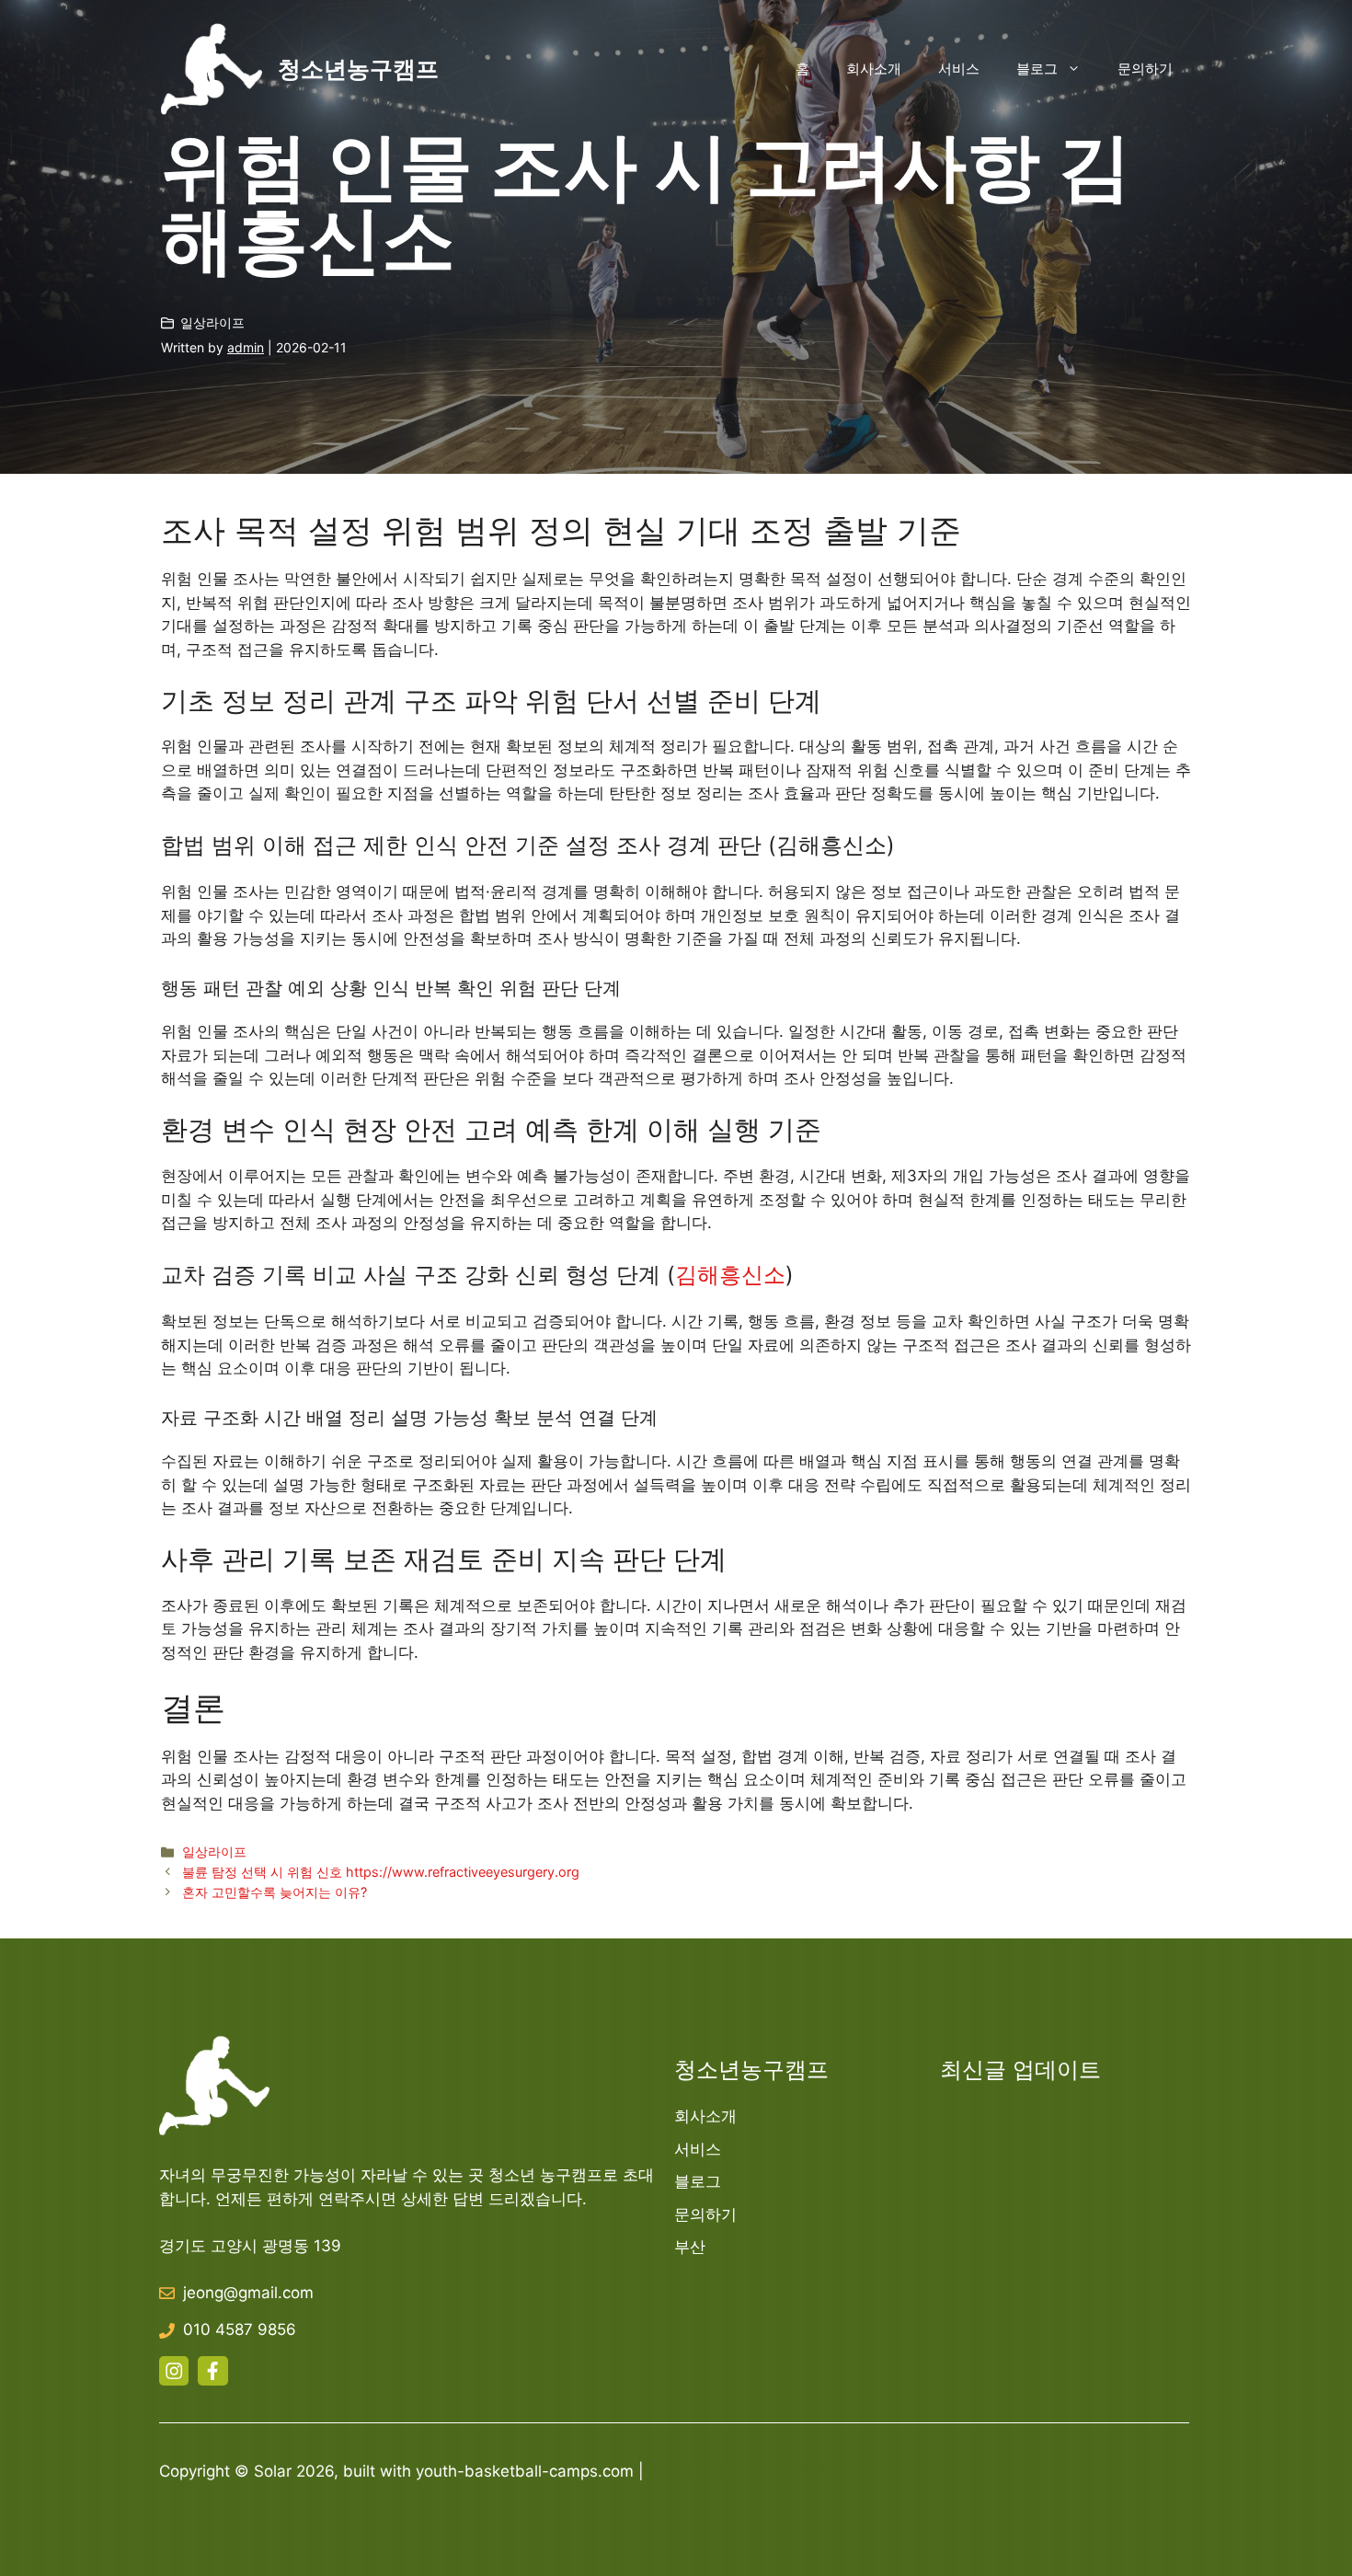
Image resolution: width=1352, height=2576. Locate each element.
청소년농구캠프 (358, 69)
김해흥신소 (730, 1275)
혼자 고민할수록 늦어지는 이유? (275, 1892)
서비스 (959, 69)
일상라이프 (212, 322)
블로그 (1037, 69)
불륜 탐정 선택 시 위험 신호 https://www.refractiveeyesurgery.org (381, 1872)
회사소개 (874, 69)
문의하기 (1145, 69)
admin (246, 347)
